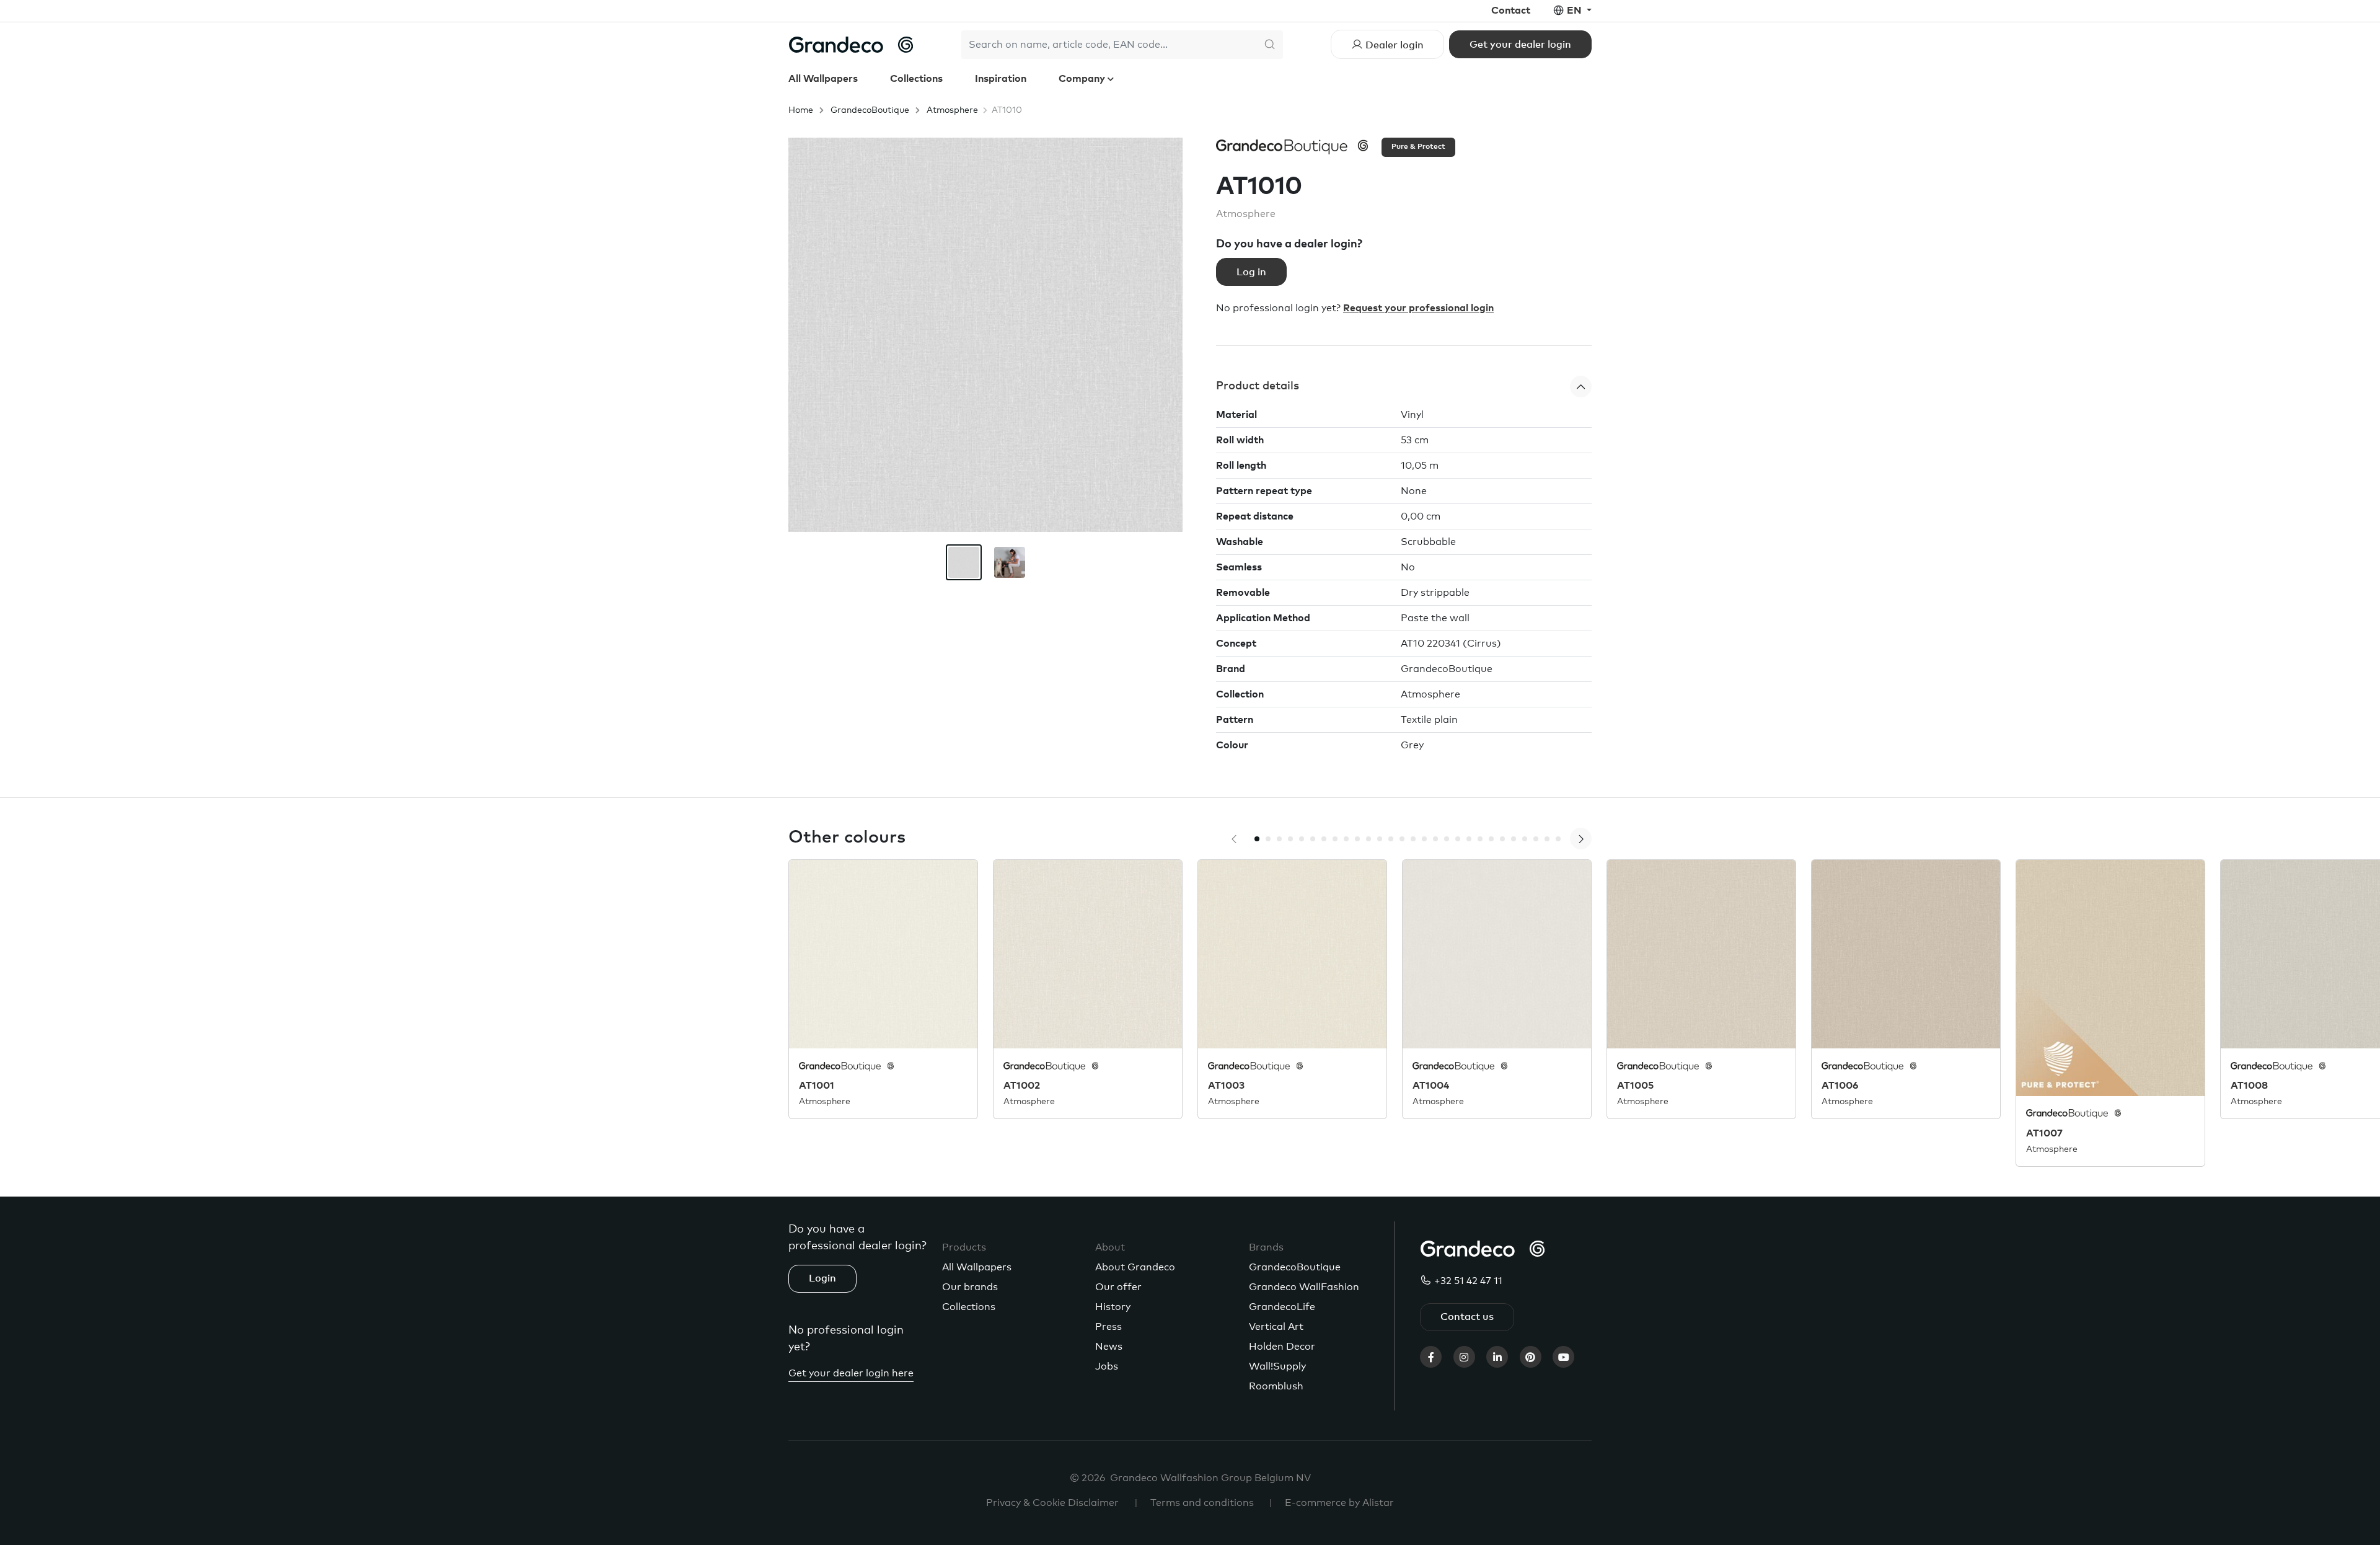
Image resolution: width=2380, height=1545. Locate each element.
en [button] (1576, 11)
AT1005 (1635, 1086)
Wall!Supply (1277, 1366)
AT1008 (2249, 1086)
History (1113, 1307)
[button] (1404, 387)
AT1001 (817, 1086)
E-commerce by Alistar (1339, 1503)
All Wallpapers (823, 79)
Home (801, 110)
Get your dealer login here (851, 1373)
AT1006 (1840, 1086)
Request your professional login (1418, 308)
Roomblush (1276, 1386)
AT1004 (1431, 1086)
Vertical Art (1276, 1327)
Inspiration (1001, 79)
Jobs (1107, 1366)
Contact (1511, 11)
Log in (1251, 272)
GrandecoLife (1282, 1307)
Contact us (1467, 1317)
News (1109, 1347)
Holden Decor (1282, 1347)
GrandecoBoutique (870, 110)
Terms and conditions (1202, 1503)
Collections (916, 79)
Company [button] (1083, 79)
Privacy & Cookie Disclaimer (1052, 1503)
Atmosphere (952, 110)
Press (1108, 1327)
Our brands (970, 1287)
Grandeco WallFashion (1304, 1287)
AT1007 (2044, 1133)
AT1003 (1226, 1086)
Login (822, 1278)
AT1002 (1022, 1086)
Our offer (1118, 1287)
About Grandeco (1135, 1267)
